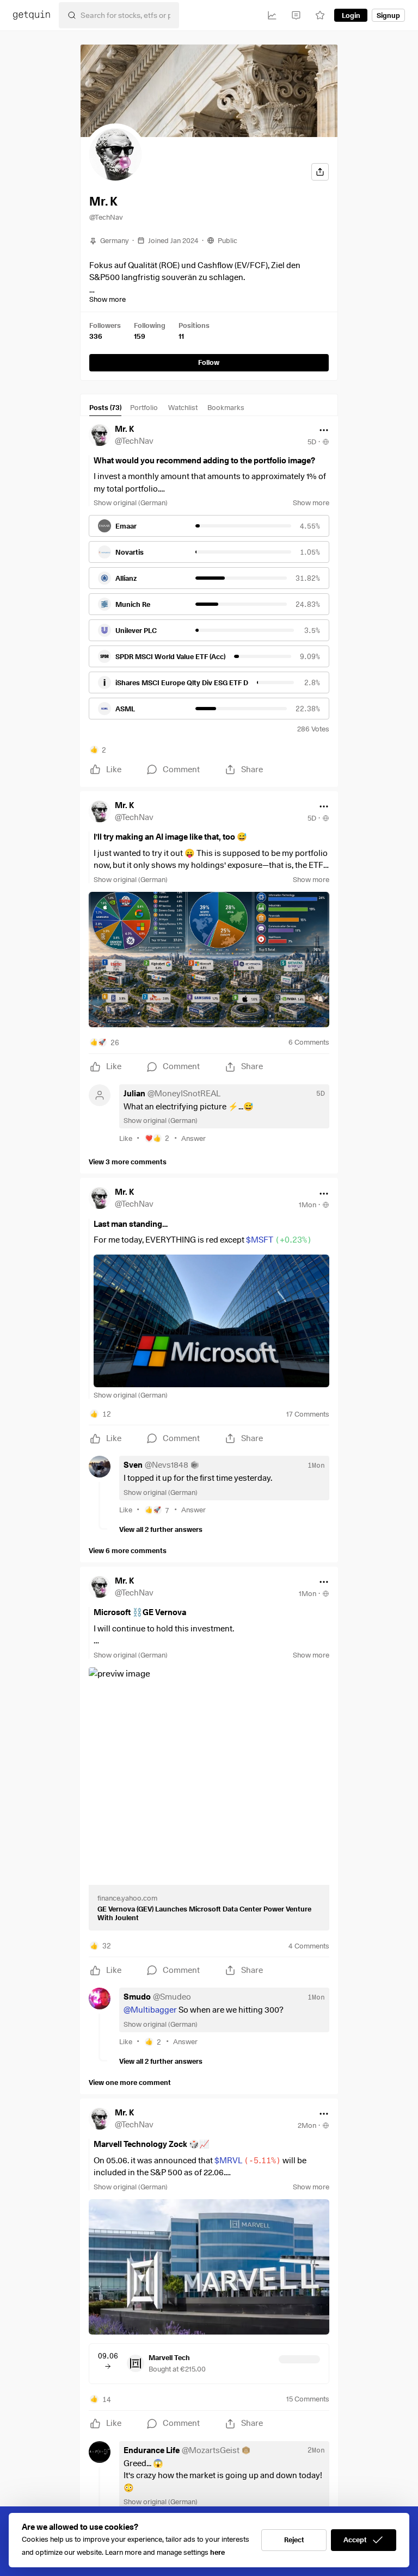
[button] (115, 154)
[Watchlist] (320, 15)
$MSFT (279, 1240)
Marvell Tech (169, 2357)
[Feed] (296, 15)
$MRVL (248, 2161)
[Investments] (272, 15)
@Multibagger (150, 2010)
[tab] (105, 409)
